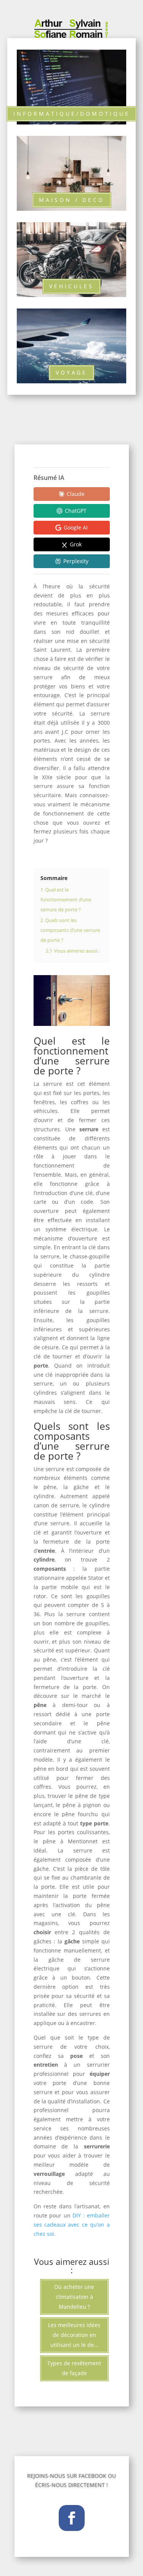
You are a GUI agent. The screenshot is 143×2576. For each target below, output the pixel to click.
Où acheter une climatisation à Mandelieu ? (74, 2297)
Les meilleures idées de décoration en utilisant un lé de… (74, 2335)
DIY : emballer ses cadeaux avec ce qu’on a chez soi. (72, 2225)
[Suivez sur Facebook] (72, 2518)
